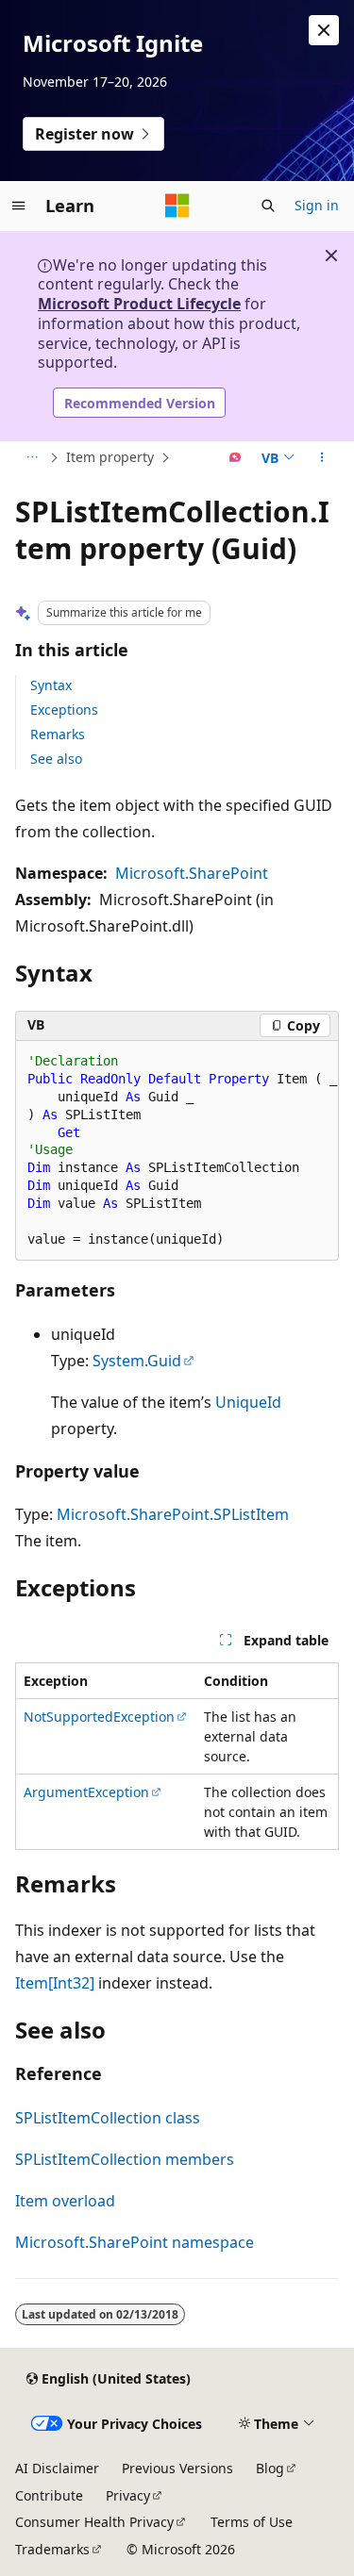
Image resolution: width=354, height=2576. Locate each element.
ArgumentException (86, 1792)
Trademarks (52, 2549)
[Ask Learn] (236, 458)
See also (56, 759)
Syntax (51, 685)
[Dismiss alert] (324, 30)
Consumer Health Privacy (94, 2522)
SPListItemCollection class (108, 2118)
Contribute (49, 2495)
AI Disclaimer (57, 2468)
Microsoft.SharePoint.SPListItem (173, 1514)
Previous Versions (177, 2468)
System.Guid (137, 1361)
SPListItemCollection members (125, 2159)
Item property (110, 457)
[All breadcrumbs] (32, 458)
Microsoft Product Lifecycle (139, 304)
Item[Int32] (55, 1983)
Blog (270, 2468)
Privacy (128, 2495)
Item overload (65, 2201)
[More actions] (322, 458)
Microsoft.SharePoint (192, 873)
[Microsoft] (177, 206)
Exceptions (64, 710)
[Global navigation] (19, 206)
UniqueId (248, 1402)
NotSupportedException (99, 1717)
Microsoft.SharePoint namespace (135, 2242)
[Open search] (268, 206)
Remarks (58, 734)
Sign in (317, 205)
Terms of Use (252, 2522)
